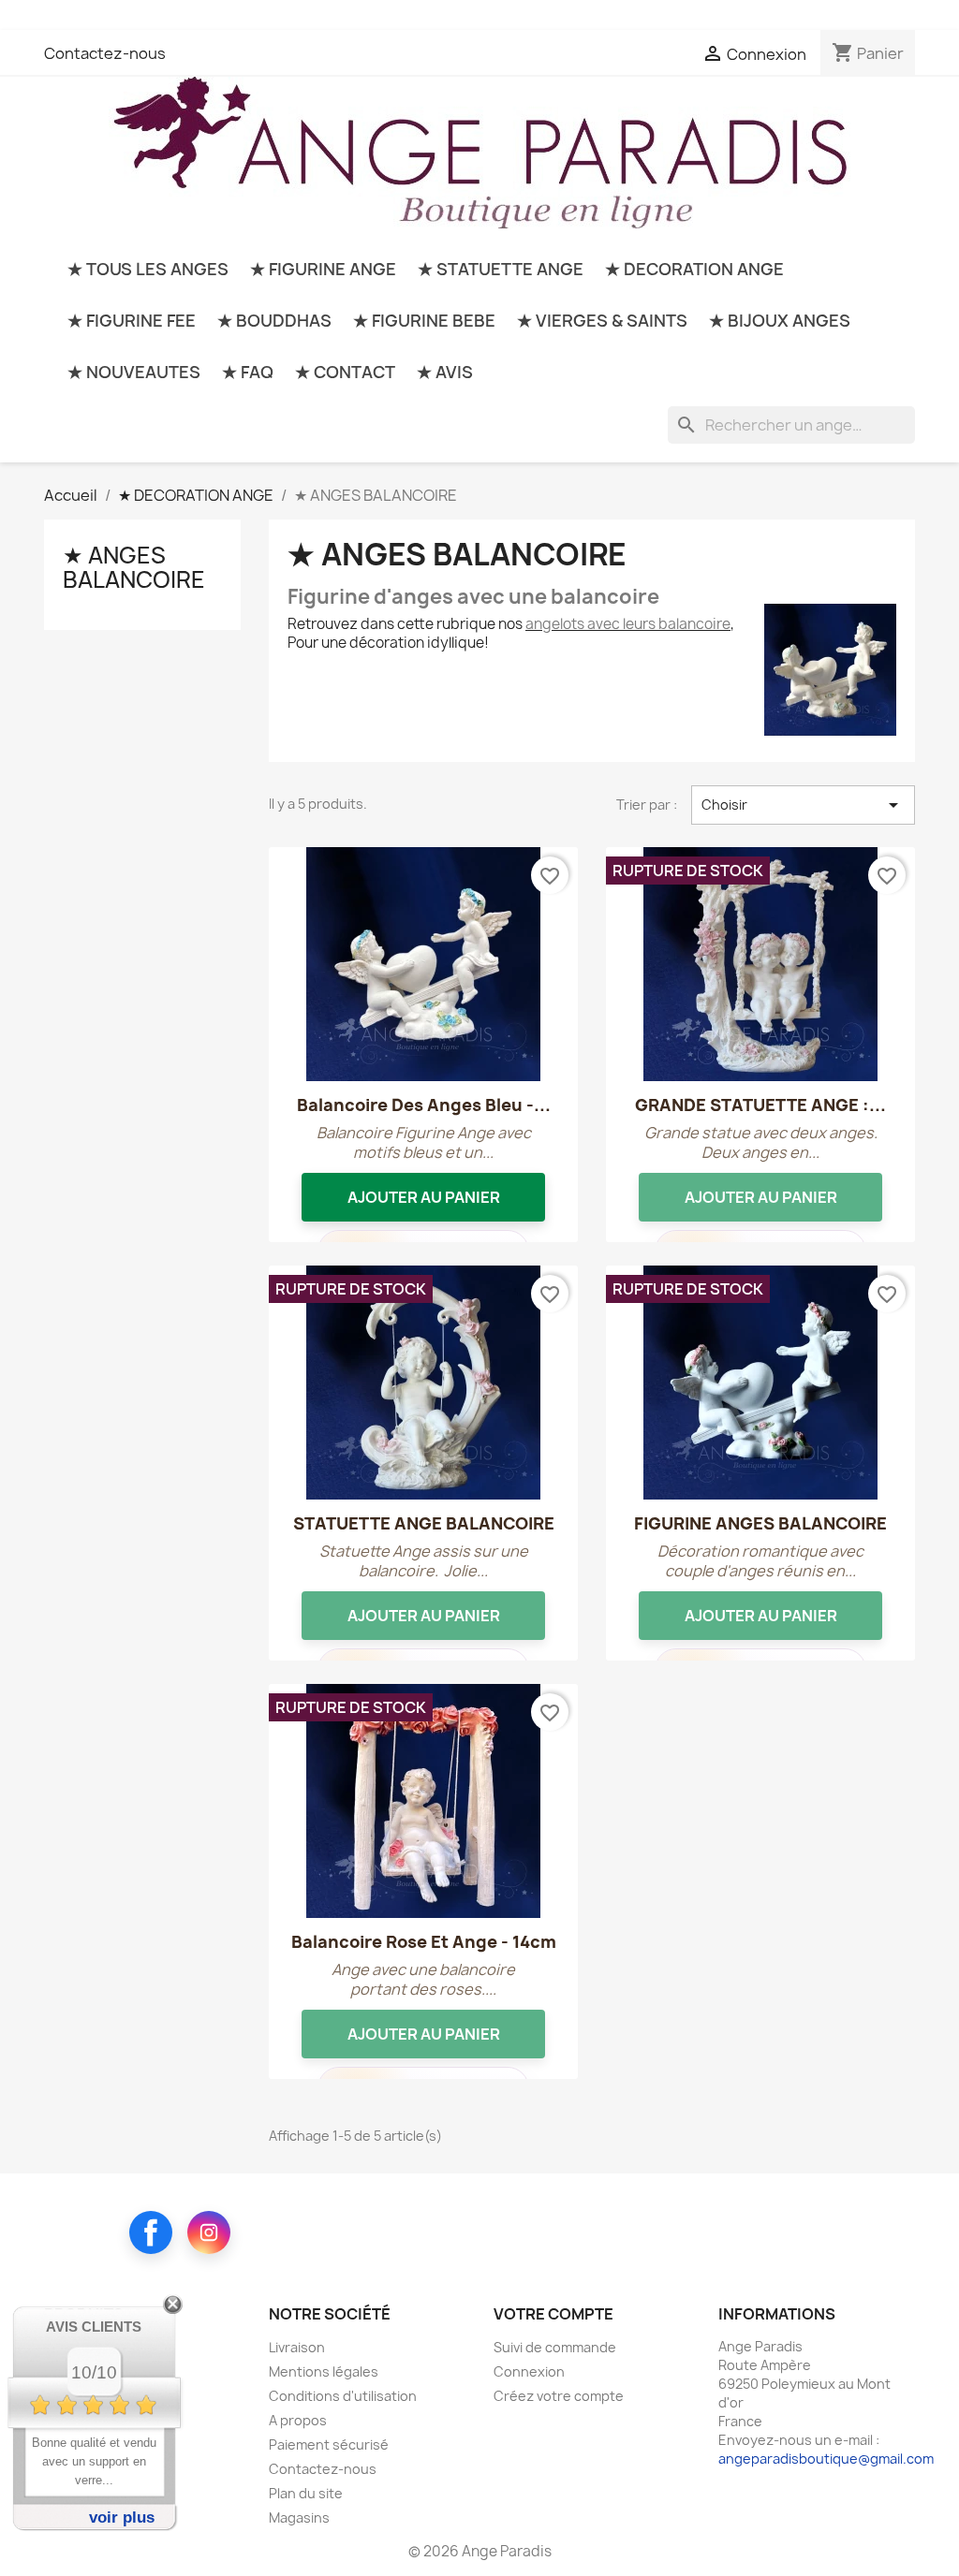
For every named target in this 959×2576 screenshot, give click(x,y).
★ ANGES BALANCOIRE (134, 567)
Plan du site (306, 2493)
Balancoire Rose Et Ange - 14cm (424, 1942)
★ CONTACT (345, 372)
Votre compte (553, 2314)
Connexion (529, 2371)
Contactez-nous (105, 53)
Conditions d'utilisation (343, 2396)
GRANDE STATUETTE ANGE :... (760, 1105)
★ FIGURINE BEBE (424, 321)
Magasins (299, 2517)
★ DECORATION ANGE (694, 269)
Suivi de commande (555, 2347)
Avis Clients (94, 2327)
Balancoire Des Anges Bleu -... (424, 1105)
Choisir (803, 805)
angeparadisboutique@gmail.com (826, 2459)
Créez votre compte (559, 2396)
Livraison (297, 2347)
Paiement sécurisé (329, 2444)
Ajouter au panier (424, 1197)
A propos (298, 2420)
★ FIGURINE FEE (132, 321)
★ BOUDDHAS (274, 321)
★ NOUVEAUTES (134, 372)
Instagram (209, 2232)
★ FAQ (248, 372)
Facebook (151, 2232)
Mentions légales (324, 2371)
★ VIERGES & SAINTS (602, 321)
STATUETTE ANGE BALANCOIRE (424, 1523)
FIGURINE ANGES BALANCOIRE (760, 1523)
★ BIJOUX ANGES (780, 321)
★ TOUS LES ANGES (148, 269)
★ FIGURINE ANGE (323, 269)
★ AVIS (445, 372)
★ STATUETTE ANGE (501, 269)
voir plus (122, 2517)
